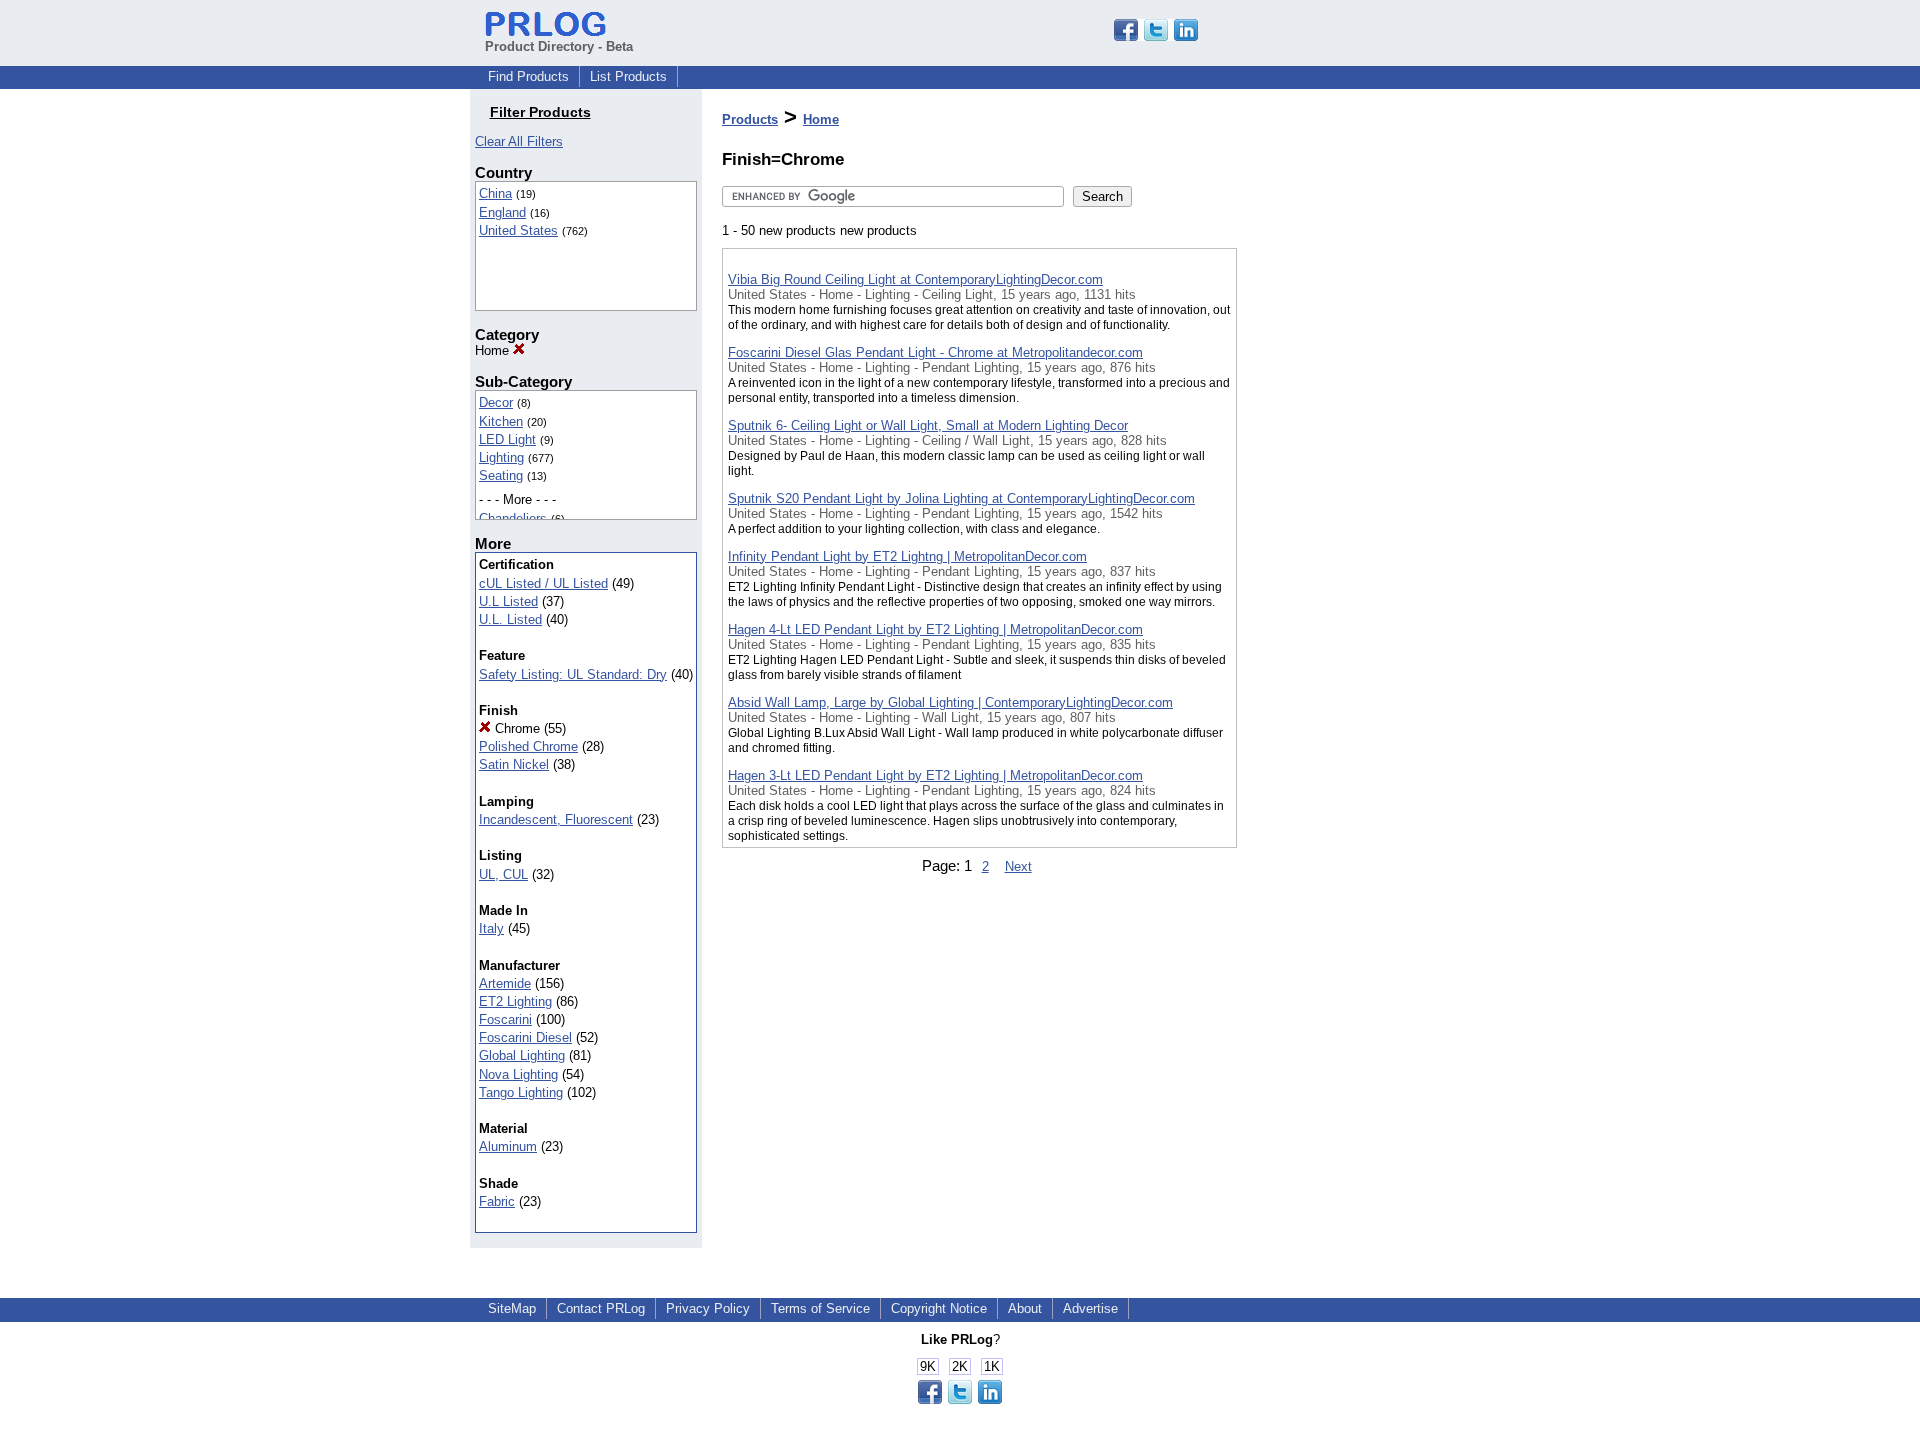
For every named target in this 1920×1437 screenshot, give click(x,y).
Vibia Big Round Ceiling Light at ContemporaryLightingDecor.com (915, 279)
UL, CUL (503, 874)
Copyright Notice (939, 1308)
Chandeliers (513, 518)
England (502, 212)
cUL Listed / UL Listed (543, 583)
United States (518, 230)
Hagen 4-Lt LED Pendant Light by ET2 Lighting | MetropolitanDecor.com (935, 629)
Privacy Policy (708, 1308)
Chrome (515, 728)
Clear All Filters (519, 141)
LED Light (507, 439)
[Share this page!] (1156, 36)
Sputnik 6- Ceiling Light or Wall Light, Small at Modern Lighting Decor (928, 425)
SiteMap (512, 1308)
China (495, 193)
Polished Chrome (528, 746)
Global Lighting (522, 1055)
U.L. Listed (510, 619)
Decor (496, 402)
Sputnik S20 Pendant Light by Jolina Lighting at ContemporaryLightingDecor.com (961, 498)
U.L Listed (508, 601)
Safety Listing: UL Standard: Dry (573, 674)
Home (494, 350)
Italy (491, 928)
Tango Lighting (521, 1092)
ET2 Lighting (515, 1001)
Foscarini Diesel (525, 1037)
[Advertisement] (1337, 519)
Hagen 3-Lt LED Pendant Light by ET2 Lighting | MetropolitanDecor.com (935, 775)
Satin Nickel (514, 764)
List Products (628, 76)
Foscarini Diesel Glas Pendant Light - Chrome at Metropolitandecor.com (935, 352)
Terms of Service (820, 1308)
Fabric (497, 1201)
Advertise (1090, 1308)
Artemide (505, 983)
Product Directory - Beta (559, 46)
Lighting (501, 457)
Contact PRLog (601, 1308)
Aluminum (508, 1146)
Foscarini (505, 1019)
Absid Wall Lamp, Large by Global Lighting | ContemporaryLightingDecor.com (950, 702)
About (1025, 1308)
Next (1018, 866)
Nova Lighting (518, 1074)
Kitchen (501, 421)
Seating (501, 475)
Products (750, 119)
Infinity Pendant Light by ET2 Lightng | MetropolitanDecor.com (907, 556)
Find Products (528, 76)
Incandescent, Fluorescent (556, 819)
